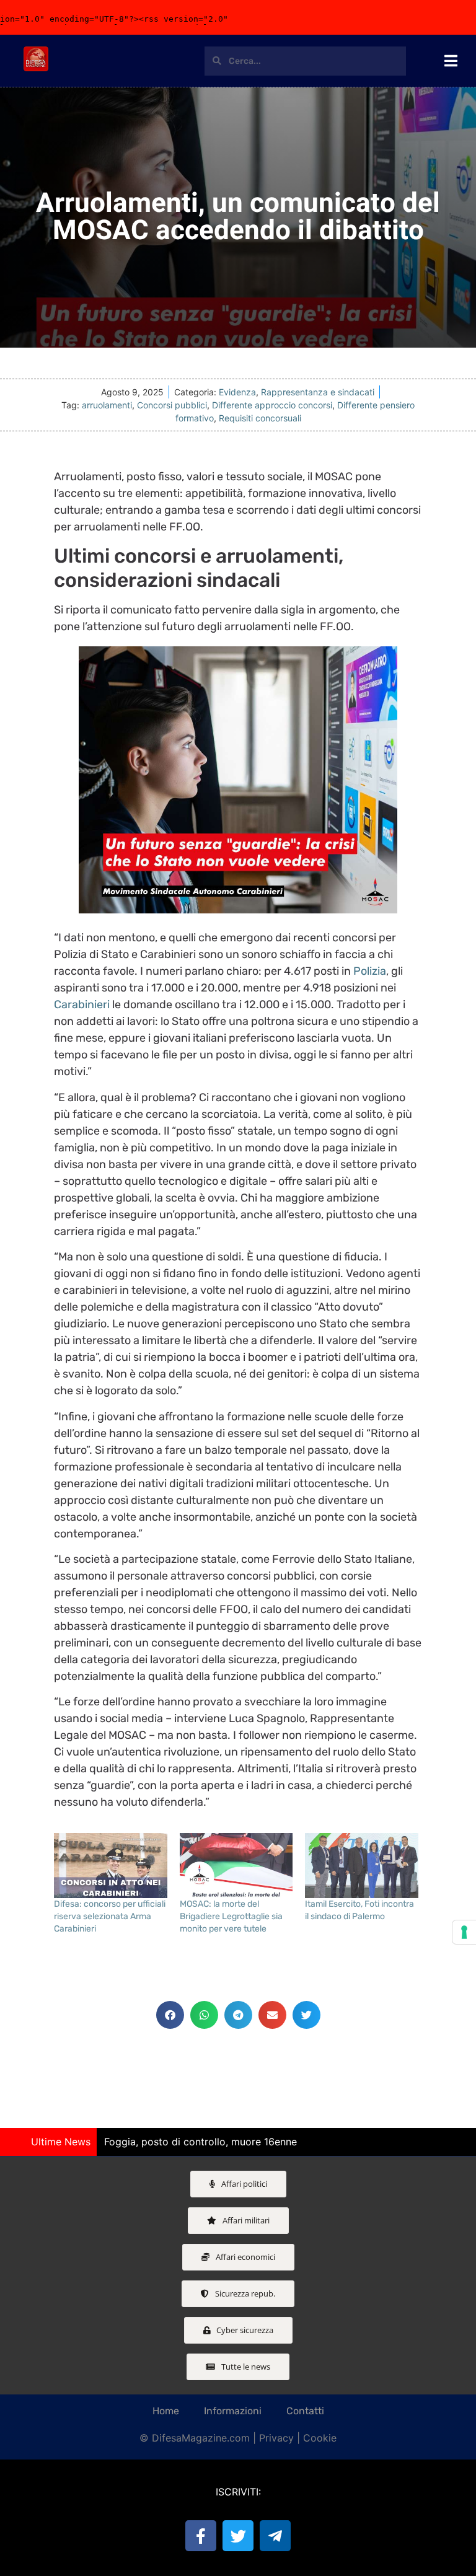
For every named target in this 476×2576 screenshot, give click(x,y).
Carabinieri (82, 1004)
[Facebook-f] (201, 2536)
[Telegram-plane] (275, 2536)
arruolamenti (107, 405)
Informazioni (233, 2411)
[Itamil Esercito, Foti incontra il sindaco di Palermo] (362, 1865)
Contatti (305, 2411)
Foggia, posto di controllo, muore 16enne (201, 2142)
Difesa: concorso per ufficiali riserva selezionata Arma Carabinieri (110, 1916)
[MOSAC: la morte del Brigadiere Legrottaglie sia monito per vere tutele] (236, 1865)
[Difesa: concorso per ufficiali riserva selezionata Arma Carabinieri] (111, 1865)
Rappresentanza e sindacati (318, 392)
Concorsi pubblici (172, 405)
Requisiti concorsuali (260, 418)
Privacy (276, 2438)
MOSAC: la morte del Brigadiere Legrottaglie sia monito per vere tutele (231, 1916)
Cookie (320, 2438)
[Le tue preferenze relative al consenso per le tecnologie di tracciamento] (464, 1932)
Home (166, 2411)
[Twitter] (238, 2536)
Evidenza (237, 392)
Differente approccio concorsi (272, 405)
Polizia (370, 971)
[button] (170, 2015)
